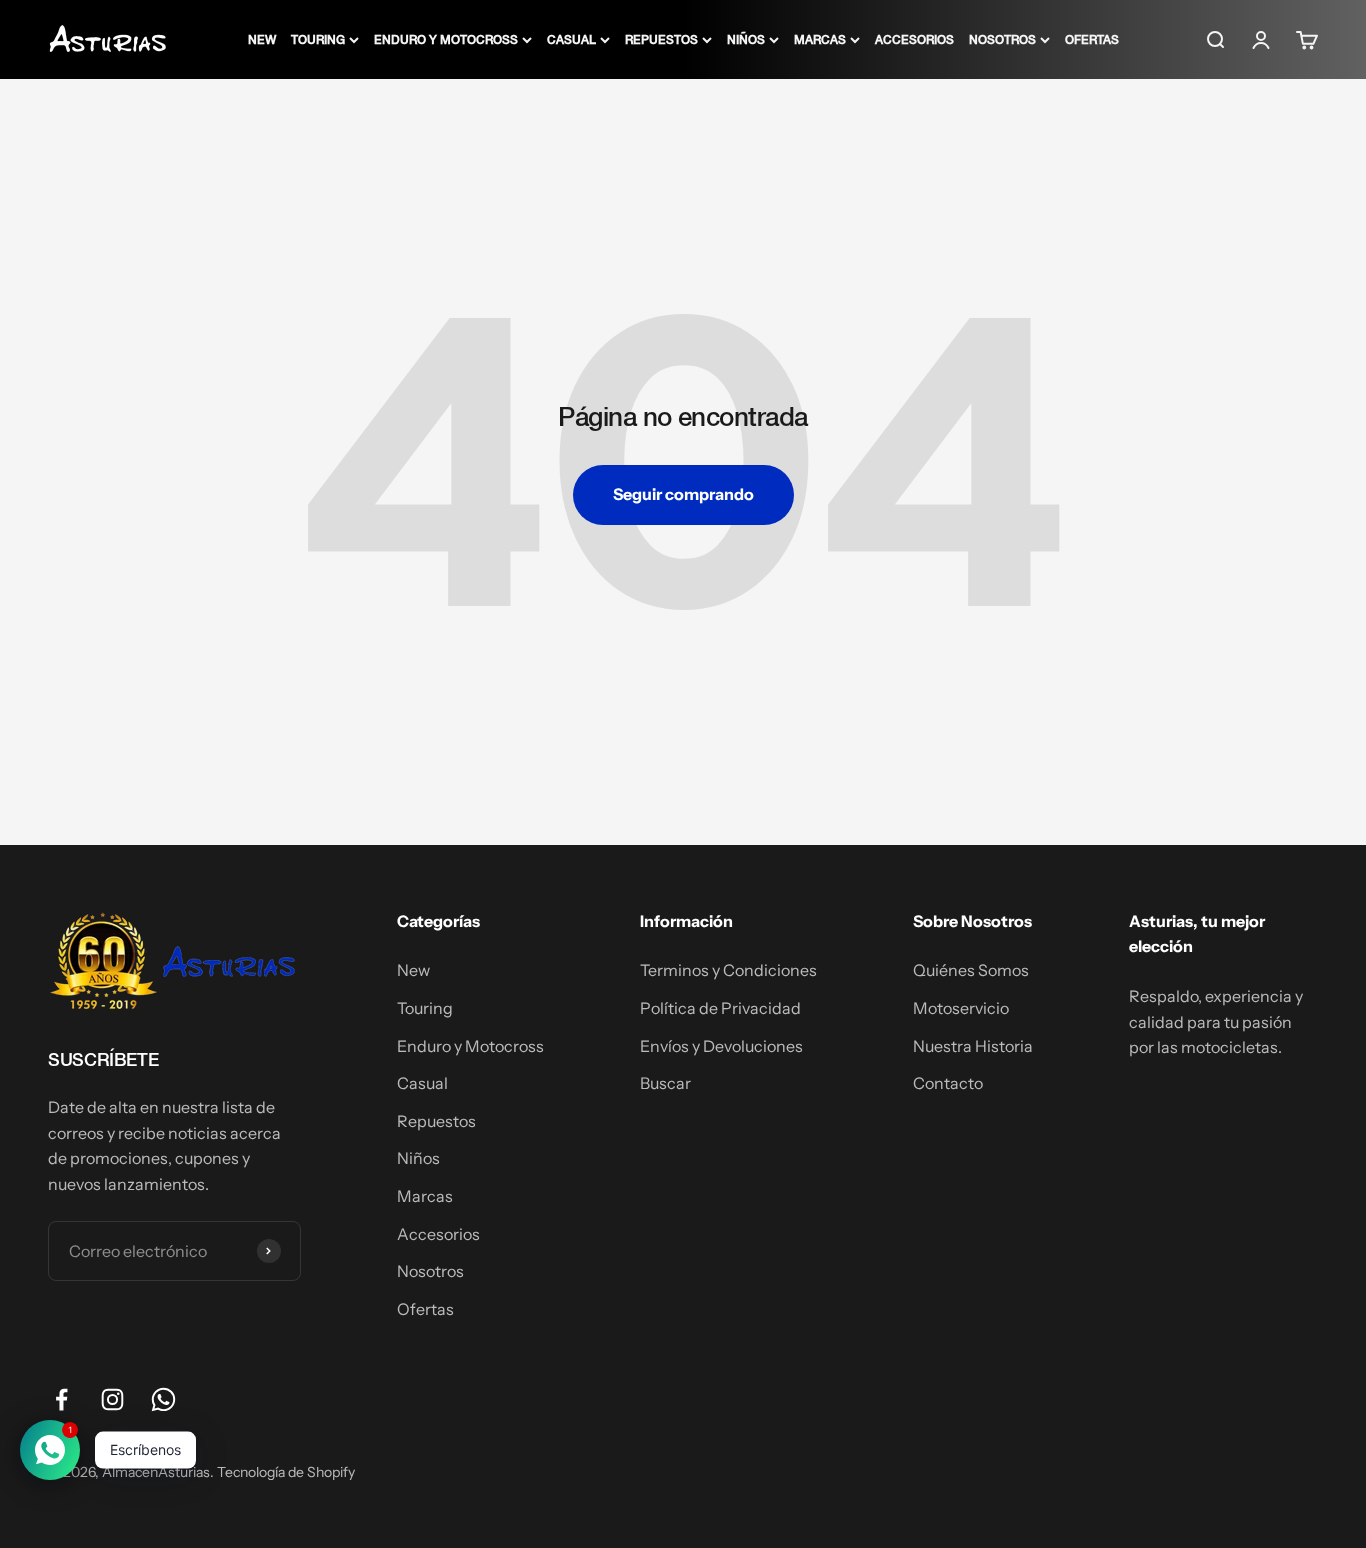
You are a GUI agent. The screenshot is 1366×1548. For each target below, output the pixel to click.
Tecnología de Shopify (286, 1472)
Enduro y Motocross (446, 39)
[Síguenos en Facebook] (61, 1399)
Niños (746, 39)
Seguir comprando (683, 494)
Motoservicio (961, 1008)
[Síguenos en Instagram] (112, 1399)
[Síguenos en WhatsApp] (163, 1399)
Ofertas (1092, 39)
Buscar (665, 1083)
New (262, 39)
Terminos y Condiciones (728, 970)
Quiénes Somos (971, 970)
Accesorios (914, 39)
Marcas (820, 39)
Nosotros (1002, 39)
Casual (571, 39)
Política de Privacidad (720, 1008)
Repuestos (661, 39)
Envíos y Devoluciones (721, 1046)
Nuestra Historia (973, 1046)
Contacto (948, 1083)
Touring (318, 39)
